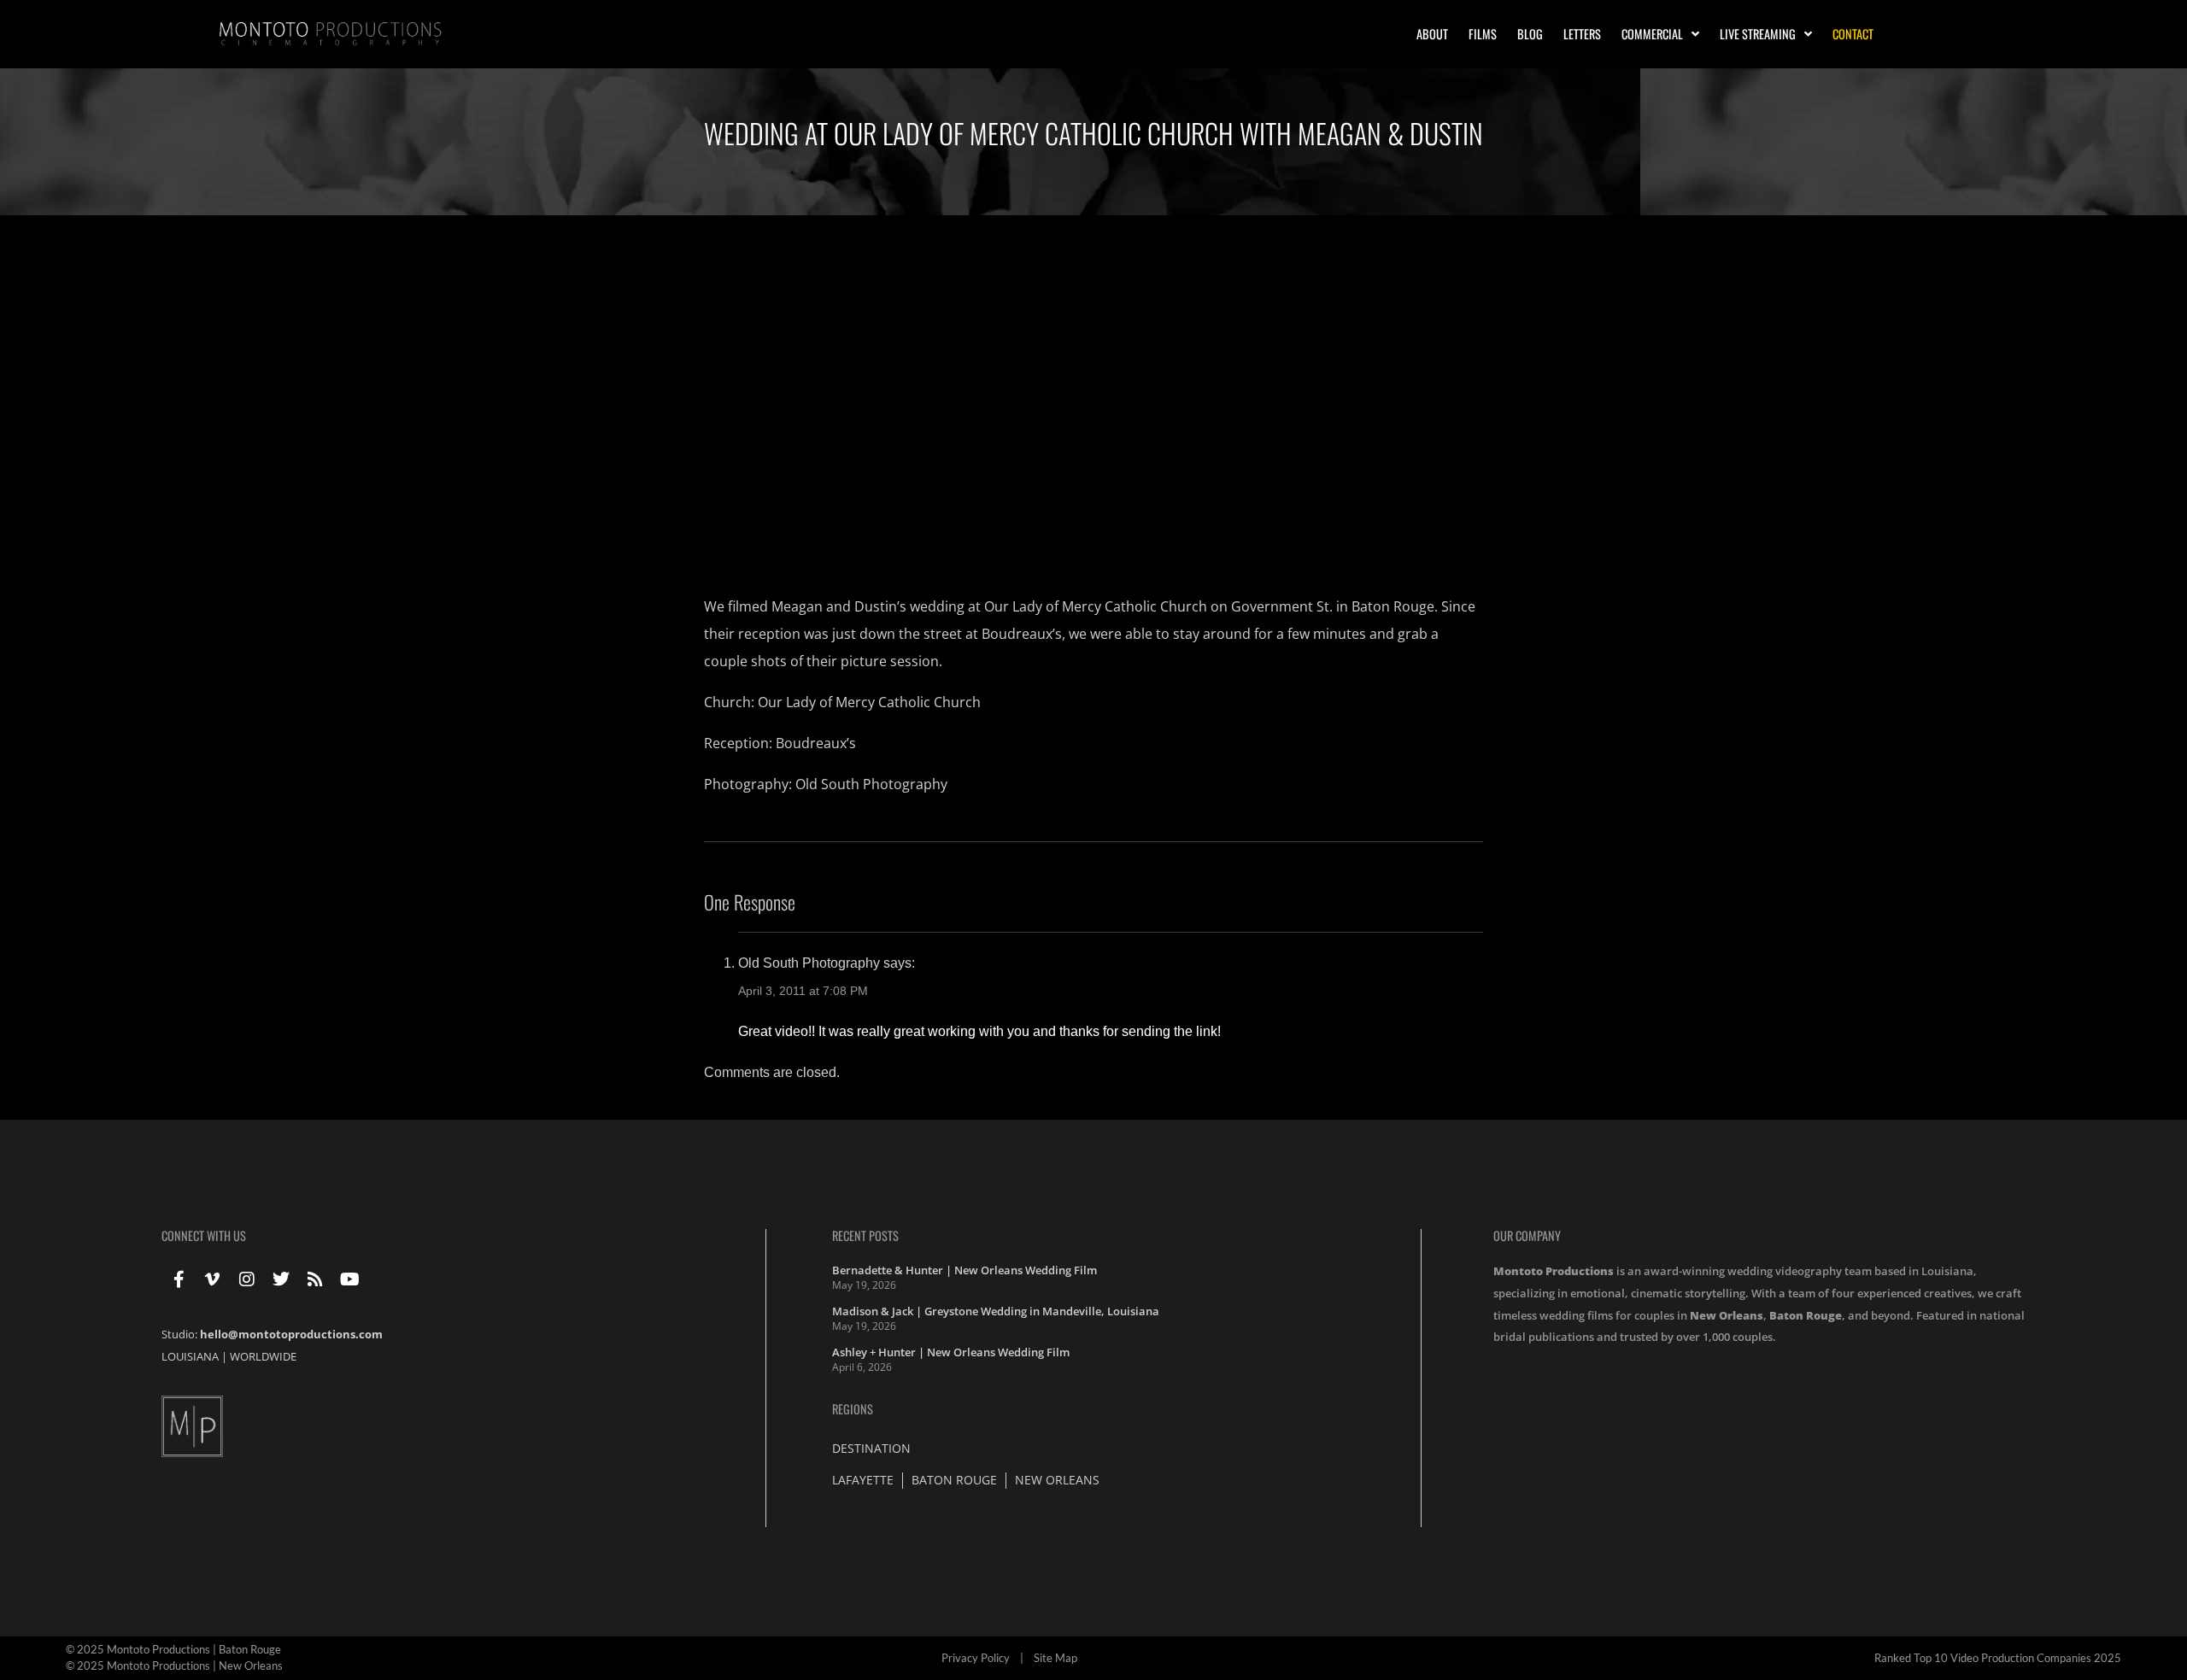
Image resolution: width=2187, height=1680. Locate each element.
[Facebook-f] (179, 1279)
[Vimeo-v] (213, 1279)
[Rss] (315, 1279)
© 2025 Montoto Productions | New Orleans (174, 1665)
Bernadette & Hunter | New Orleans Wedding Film (965, 1270)
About (1432, 34)
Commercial (1652, 34)
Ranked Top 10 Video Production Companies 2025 (1998, 1658)
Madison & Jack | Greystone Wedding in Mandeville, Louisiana (996, 1311)
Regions (853, 1409)
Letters (1582, 34)
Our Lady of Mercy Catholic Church (869, 702)
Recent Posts (865, 1235)
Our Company (1527, 1235)
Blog (1530, 34)
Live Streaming (1758, 34)
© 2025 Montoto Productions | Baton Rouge (173, 1649)
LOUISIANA (190, 1356)
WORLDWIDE (263, 1356)
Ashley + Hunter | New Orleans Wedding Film (951, 1352)
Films (1483, 34)
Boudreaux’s (816, 743)
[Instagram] (247, 1279)
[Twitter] (281, 1279)
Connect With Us (204, 1235)
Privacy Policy (976, 1658)
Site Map (1055, 1658)
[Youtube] (349, 1279)
